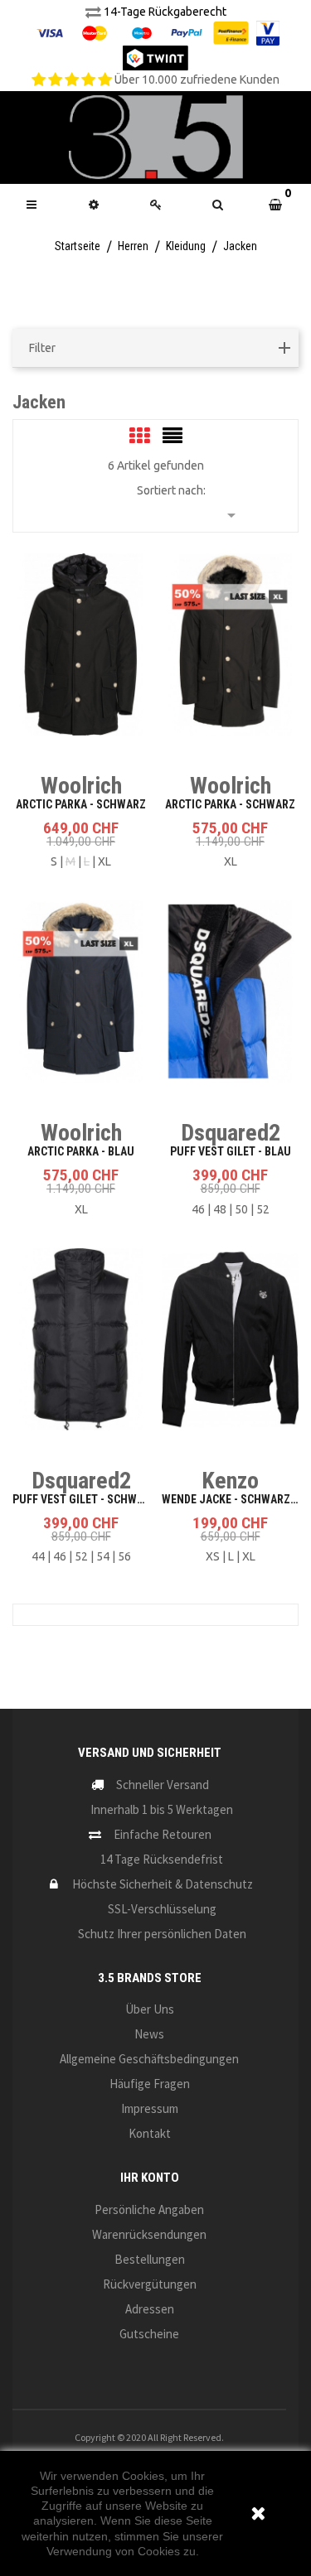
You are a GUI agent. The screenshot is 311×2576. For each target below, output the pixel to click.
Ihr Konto (150, 2178)
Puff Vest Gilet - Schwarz (85, 1499)
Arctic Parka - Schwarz (81, 804)
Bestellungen (150, 2259)
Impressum (150, 2108)
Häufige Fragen (150, 2084)
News (149, 2034)
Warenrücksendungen (149, 2234)
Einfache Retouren (163, 1834)
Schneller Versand (163, 1785)
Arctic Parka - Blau (81, 1151)
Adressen (150, 2309)
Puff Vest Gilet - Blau (231, 1151)
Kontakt (150, 2133)
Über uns (150, 2009)
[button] (218, 205)
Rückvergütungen (150, 2284)
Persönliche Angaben (149, 2209)
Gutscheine (149, 2334)
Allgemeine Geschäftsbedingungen (149, 2059)
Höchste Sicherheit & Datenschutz (163, 1884)
